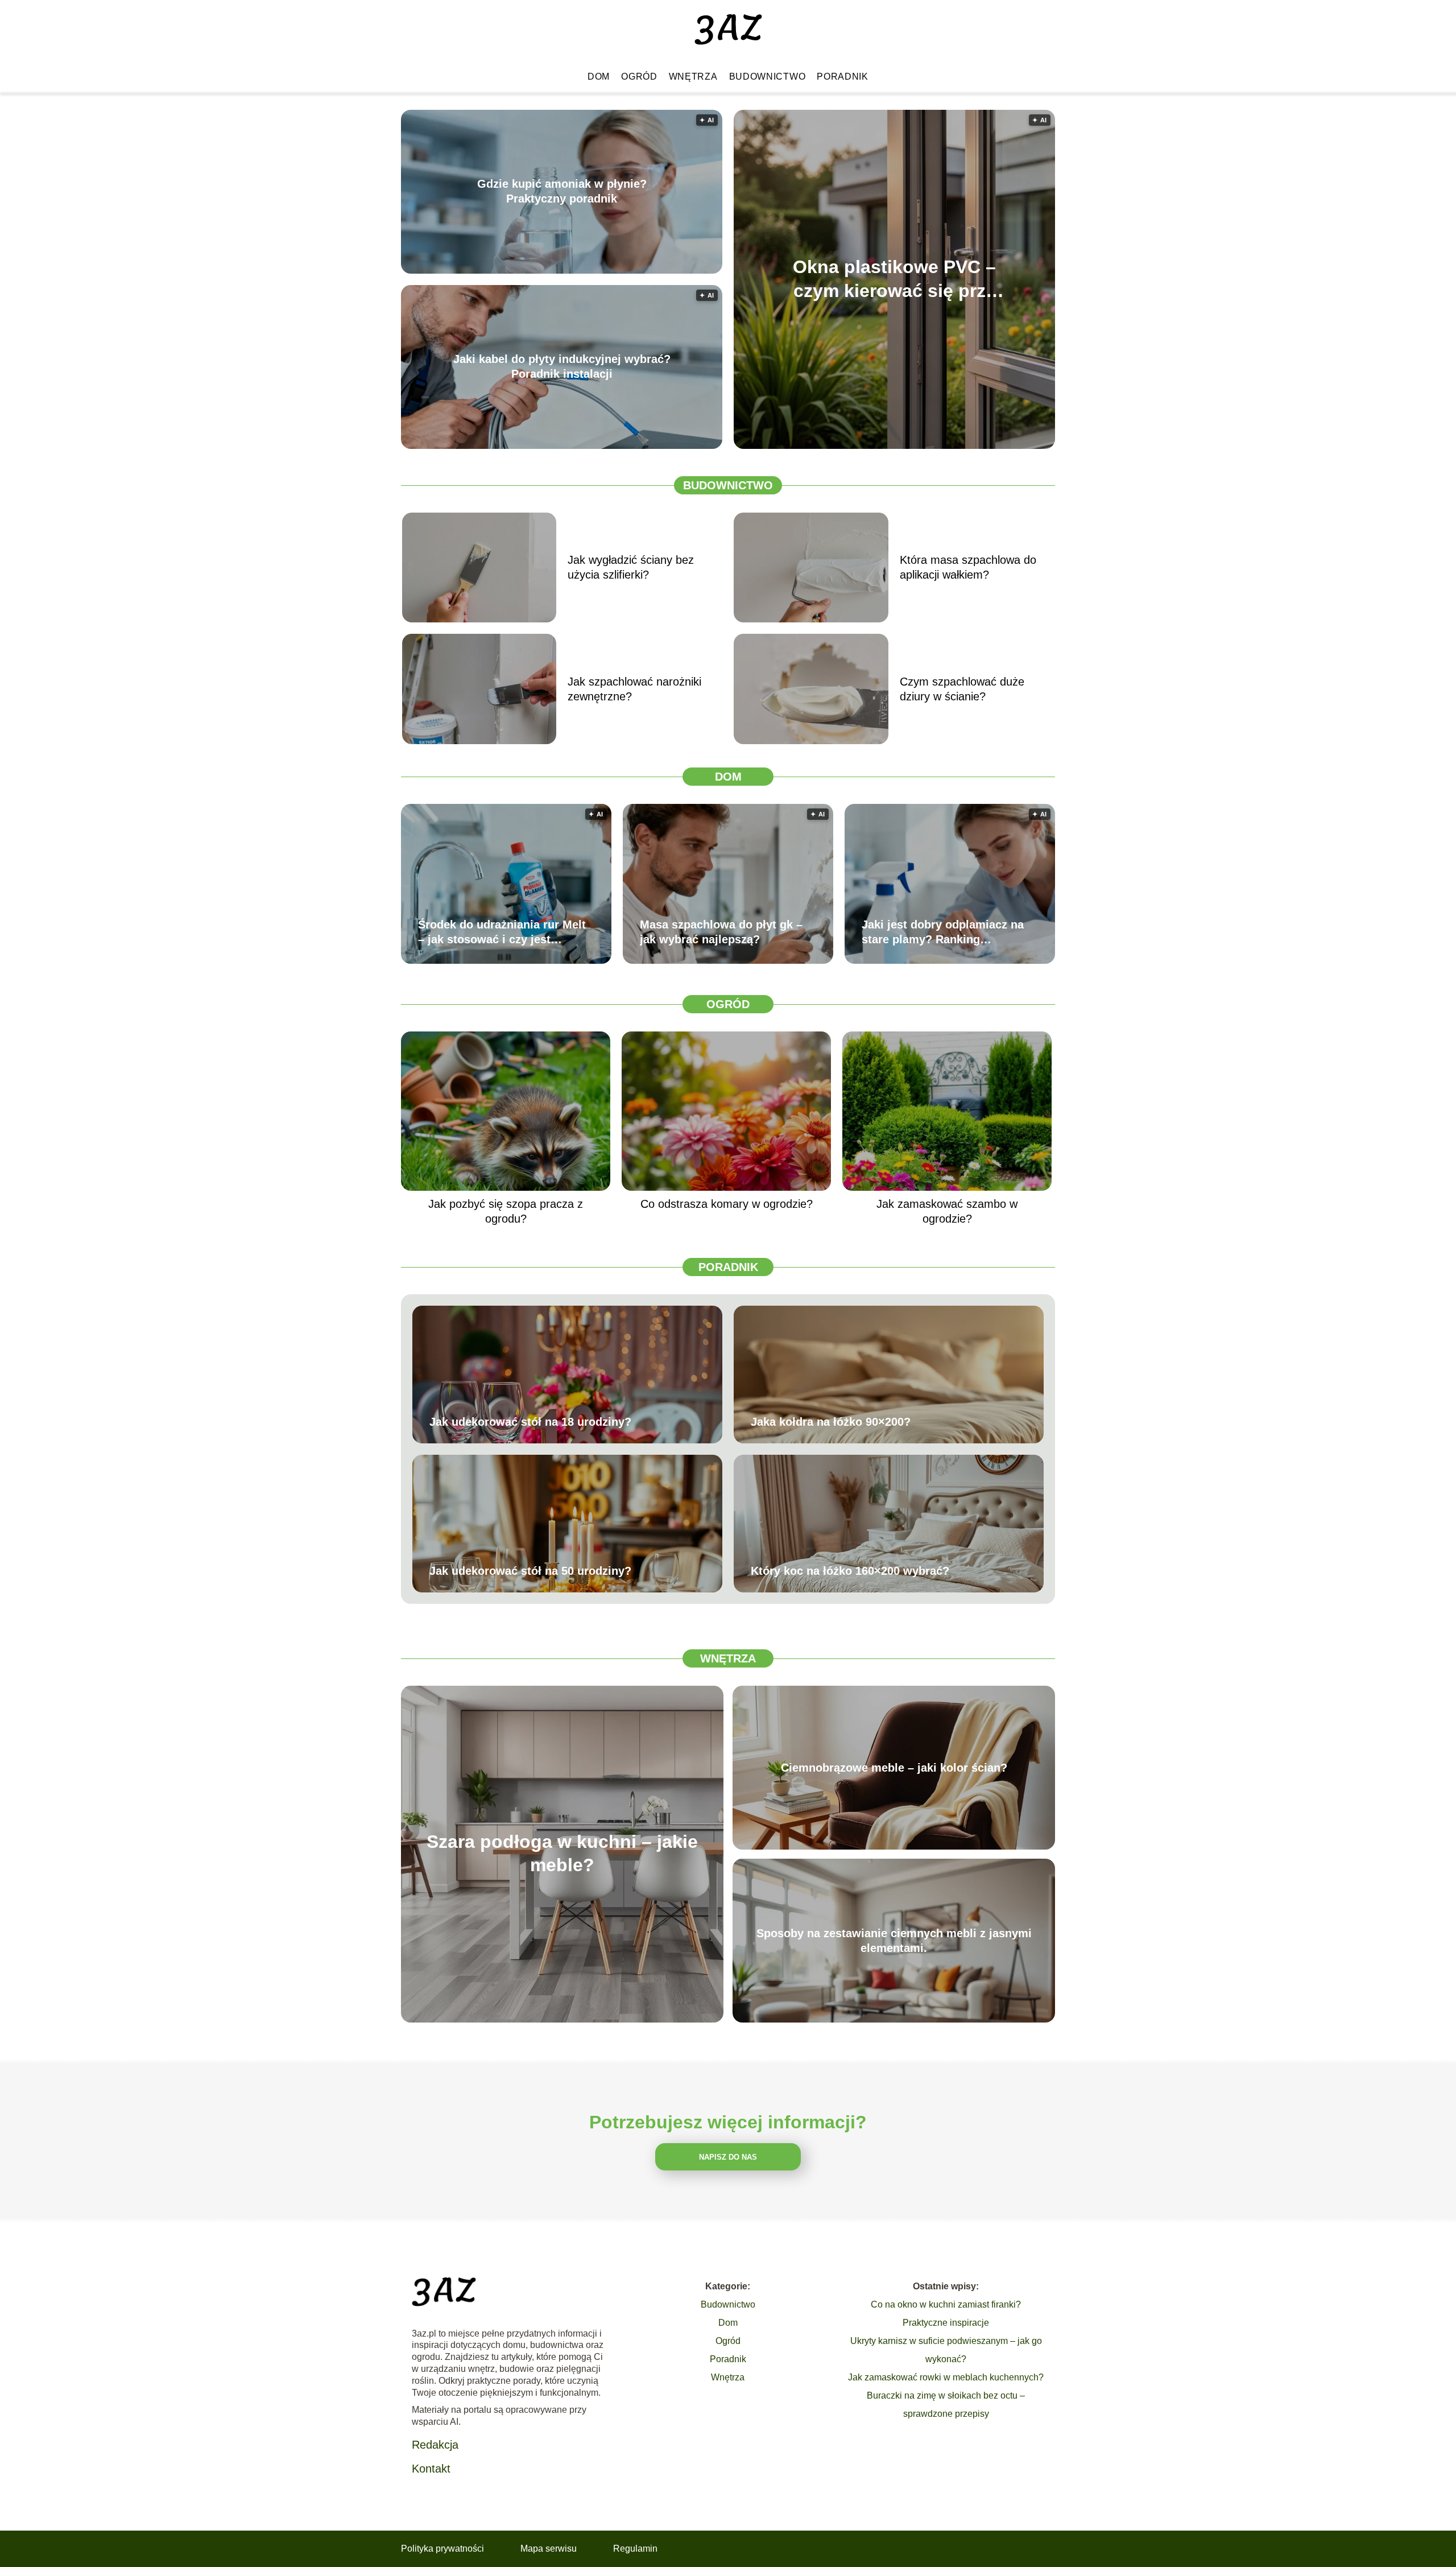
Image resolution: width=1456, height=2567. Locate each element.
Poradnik (843, 77)
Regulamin (635, 2549)
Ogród (639, 77)
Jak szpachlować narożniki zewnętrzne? (634, 689)
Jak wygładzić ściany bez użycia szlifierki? (631, 567)
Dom (599, 77)
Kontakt (431, 2469)
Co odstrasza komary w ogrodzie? (727, 1204)
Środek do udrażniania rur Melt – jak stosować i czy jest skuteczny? (502, 932)
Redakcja (435, 2445)
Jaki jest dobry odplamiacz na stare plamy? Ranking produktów (943, 932)
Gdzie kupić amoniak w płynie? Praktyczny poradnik (562, 192)
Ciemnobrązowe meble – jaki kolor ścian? (894, 1768)
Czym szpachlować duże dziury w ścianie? (962, 689)
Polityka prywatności (442, 2549)
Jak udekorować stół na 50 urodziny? (530, 1571)
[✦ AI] (960, 446)
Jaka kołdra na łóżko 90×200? (831, 1422)
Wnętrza (693, 77)
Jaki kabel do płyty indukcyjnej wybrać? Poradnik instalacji (562, 367)
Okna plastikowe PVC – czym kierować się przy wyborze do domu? (894, 280)
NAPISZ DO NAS (728, 2157)
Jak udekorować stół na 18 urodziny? (530, 1422)
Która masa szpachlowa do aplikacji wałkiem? (968, 567)
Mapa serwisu (549, 2549)
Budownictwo (768, 77)
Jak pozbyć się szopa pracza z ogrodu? (506, 1211)
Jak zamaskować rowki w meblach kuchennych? (946, 2377)
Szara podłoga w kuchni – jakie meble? (562, 1854)
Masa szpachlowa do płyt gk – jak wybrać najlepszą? (721, 932)
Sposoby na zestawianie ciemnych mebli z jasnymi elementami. (894, 1941)
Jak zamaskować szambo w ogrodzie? (947, 1211)
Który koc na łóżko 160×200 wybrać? (850, 1571)
